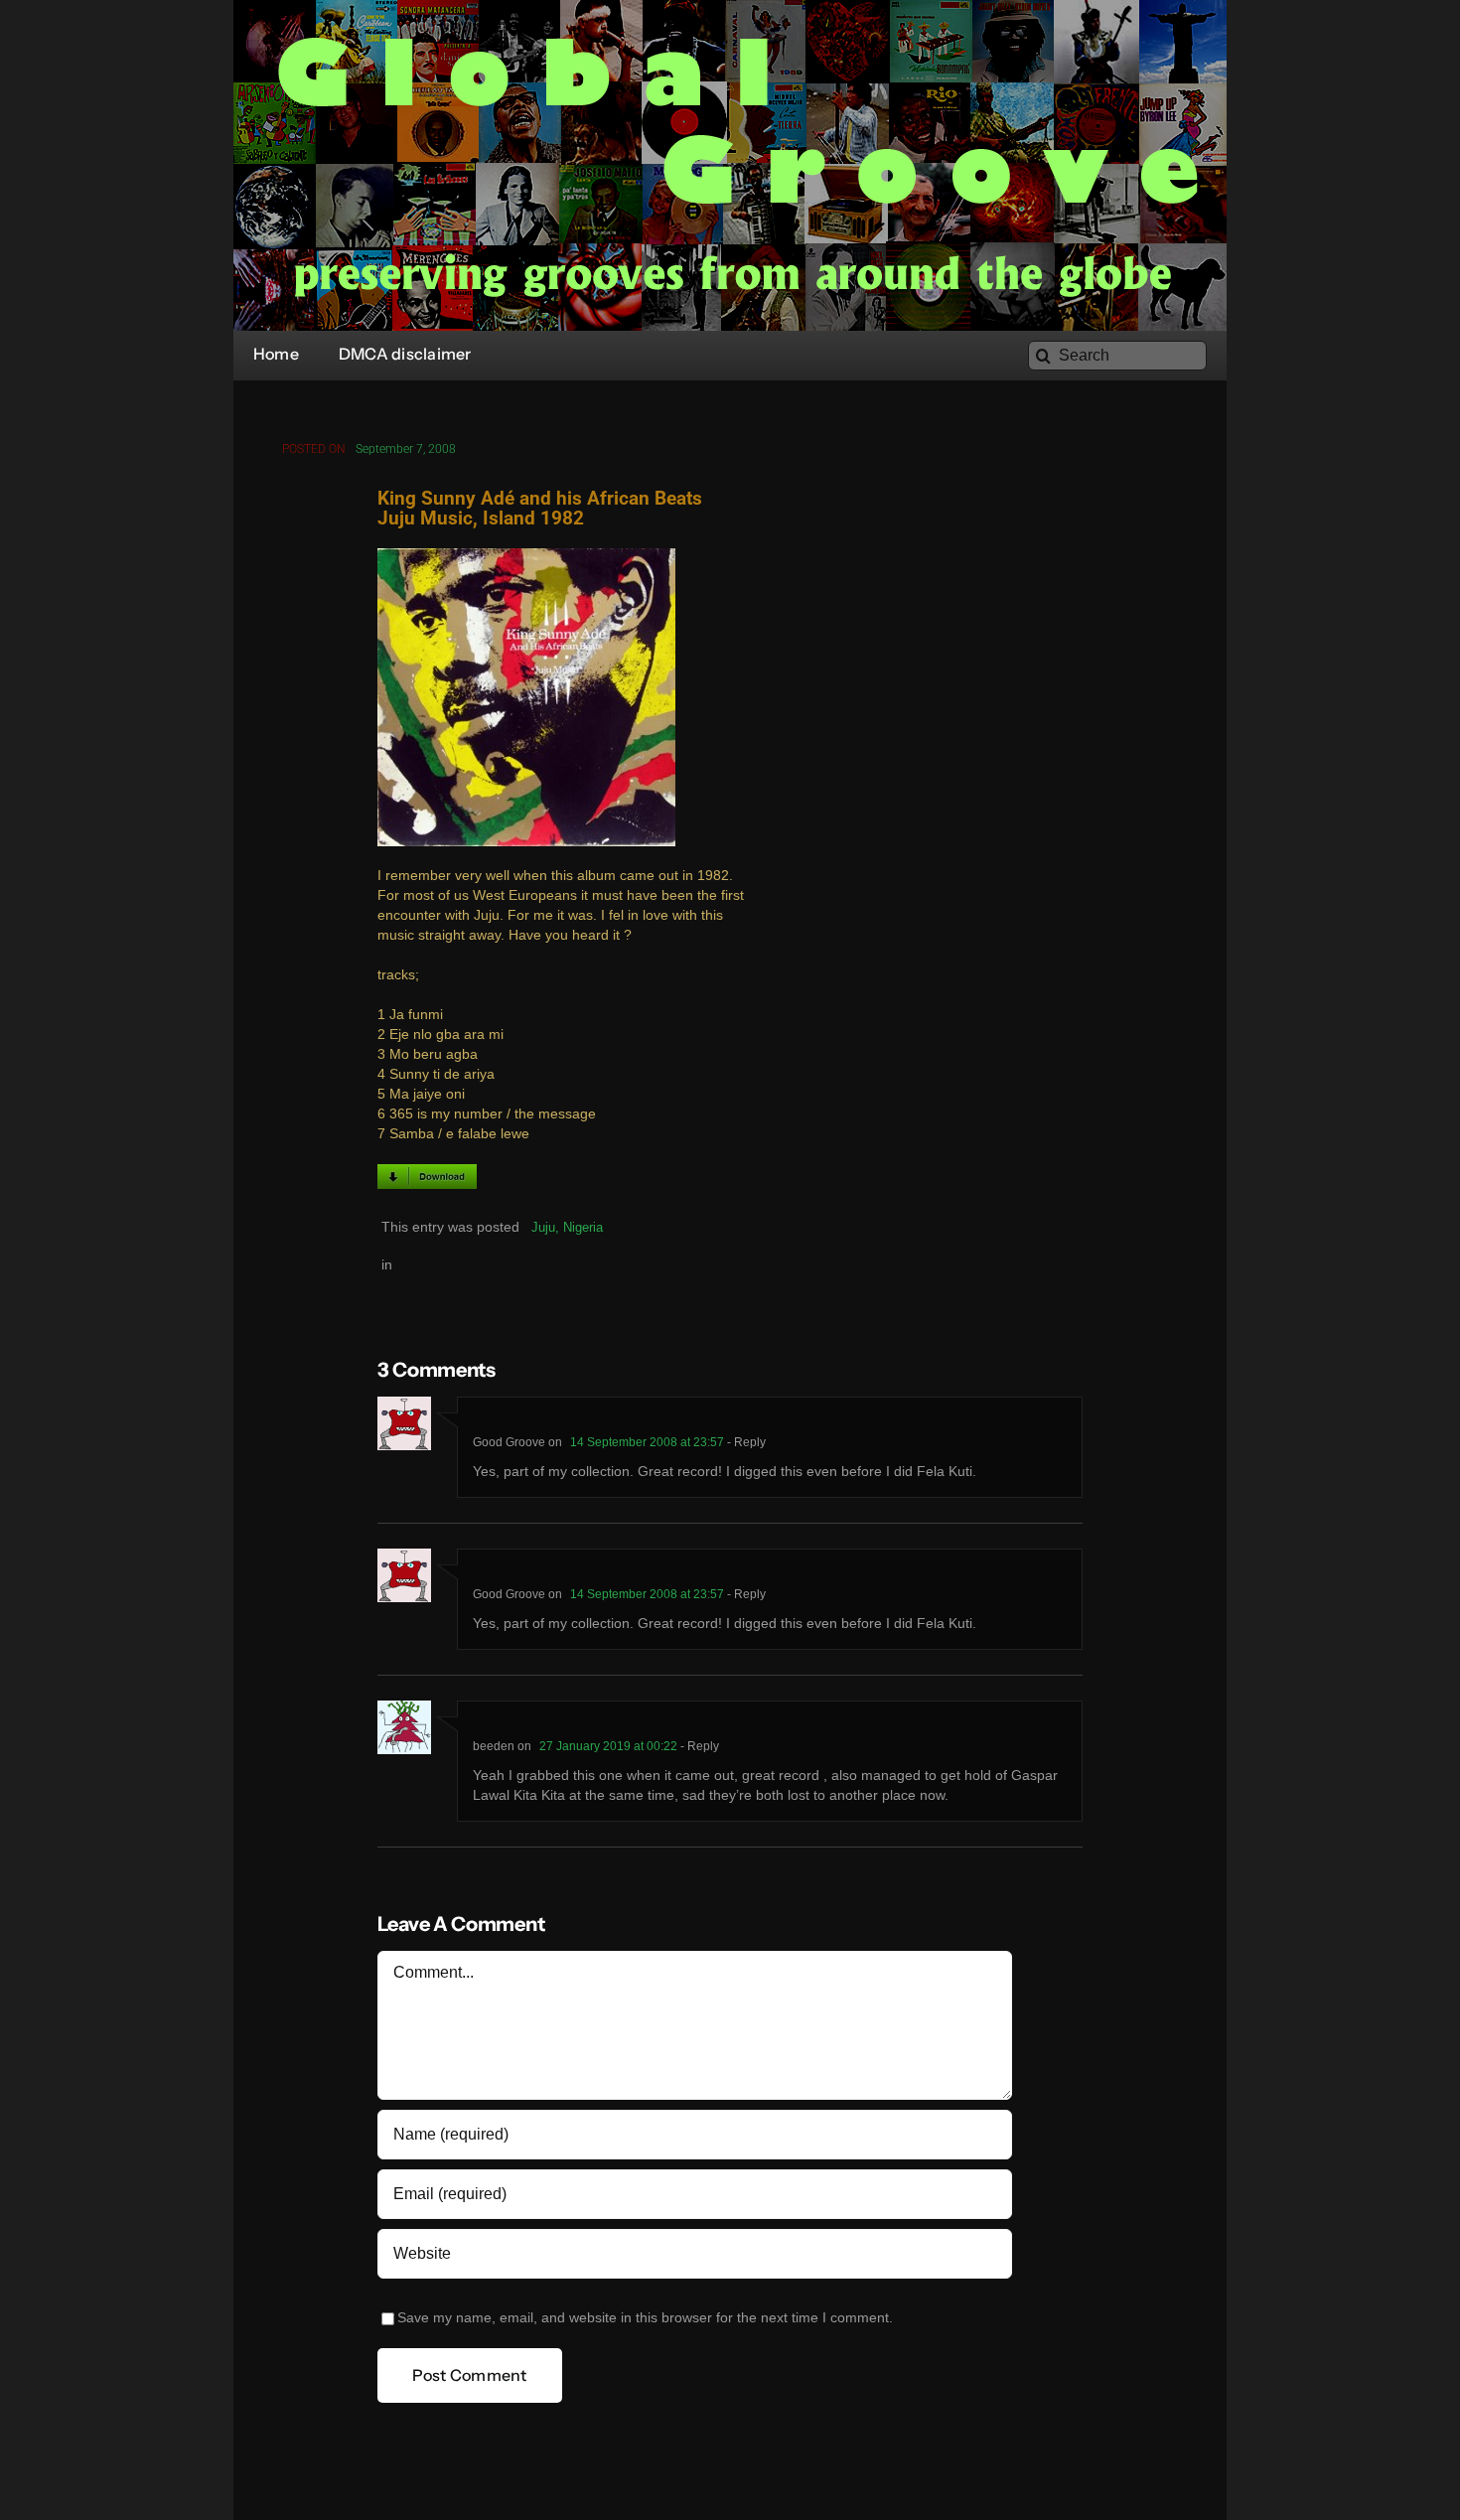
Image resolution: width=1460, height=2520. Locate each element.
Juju (543, 1227)
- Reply (745, 1442)
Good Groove (509, 1442)
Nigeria (583, 1227)
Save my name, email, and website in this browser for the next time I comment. (645, 2318)
